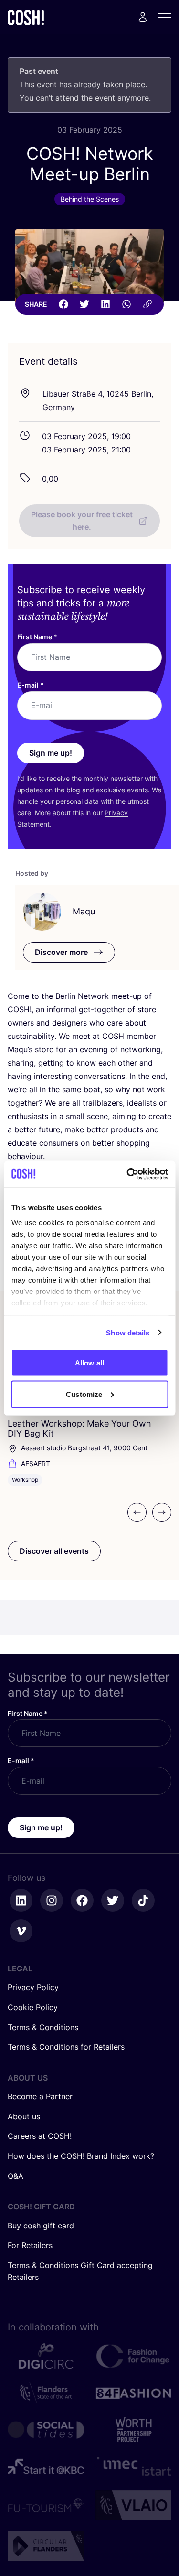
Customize (84, 1394)
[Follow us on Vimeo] (21, 1931)
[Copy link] (147, 304)
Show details (128, 1332)
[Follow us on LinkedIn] (21, 1900)
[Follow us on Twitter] (113, 1900)
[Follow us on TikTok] (143, 1900)
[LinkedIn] (105, 304)
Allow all (89, 1363)
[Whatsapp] (126, 304)
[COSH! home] (26, 17)
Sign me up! (51, 753)
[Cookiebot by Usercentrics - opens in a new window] (127, 1174)
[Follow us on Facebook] (82, 1900)
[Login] (143, 17)
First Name (37, 637)
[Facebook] (63, 304)
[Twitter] (84, 304)
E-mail (31, 685)
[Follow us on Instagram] (52, 1900)
